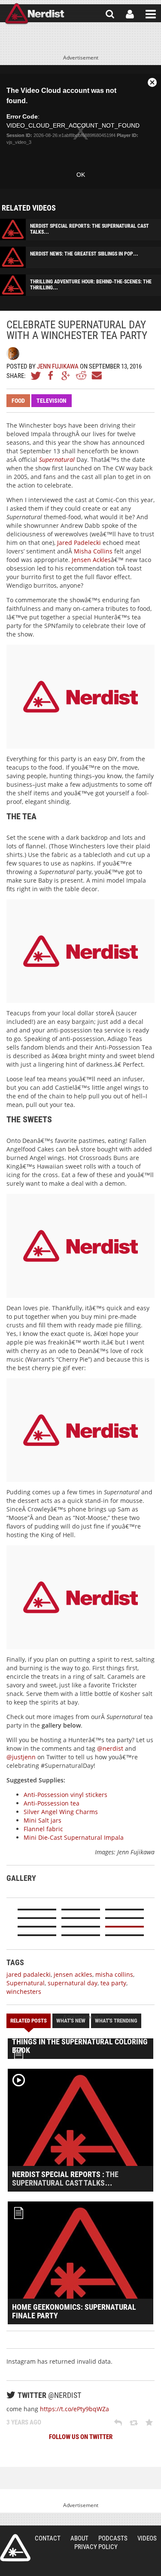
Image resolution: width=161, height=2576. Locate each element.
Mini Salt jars (43, 1820)
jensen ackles (73, 1974)
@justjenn (21, 1757)
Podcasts (113, 2538)
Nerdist (35, 14)
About (79, 2538)
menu (151, 14)
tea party (113, 1983)
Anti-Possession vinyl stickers (65, 1795)
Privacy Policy (96, 2547)
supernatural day (73, 1983)
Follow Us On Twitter (81, 2437)
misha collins (114, 1974)
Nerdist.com (15, 2548)
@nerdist (110, 1748)
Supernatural (57, 460)
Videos (147, 2538)
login (130, 14)
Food (18, 401)
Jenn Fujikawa (58, 366)
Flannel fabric (43, 1829)
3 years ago (24, 2422)
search (110, 14)
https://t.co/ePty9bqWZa (74, 2409)
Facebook (51, 375)
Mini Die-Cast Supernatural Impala (74, 1837)
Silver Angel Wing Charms (61, 1812)
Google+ (66, 375)
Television (52, 401)
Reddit (81, 375)
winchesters (24, 1991)
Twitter (36, 375)
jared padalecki (29, 1974)
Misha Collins (93, 551)
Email (96, 375)
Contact (48, 2538)
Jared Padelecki (79, 543)
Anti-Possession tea (52, 1803)
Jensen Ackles (91, 560)
